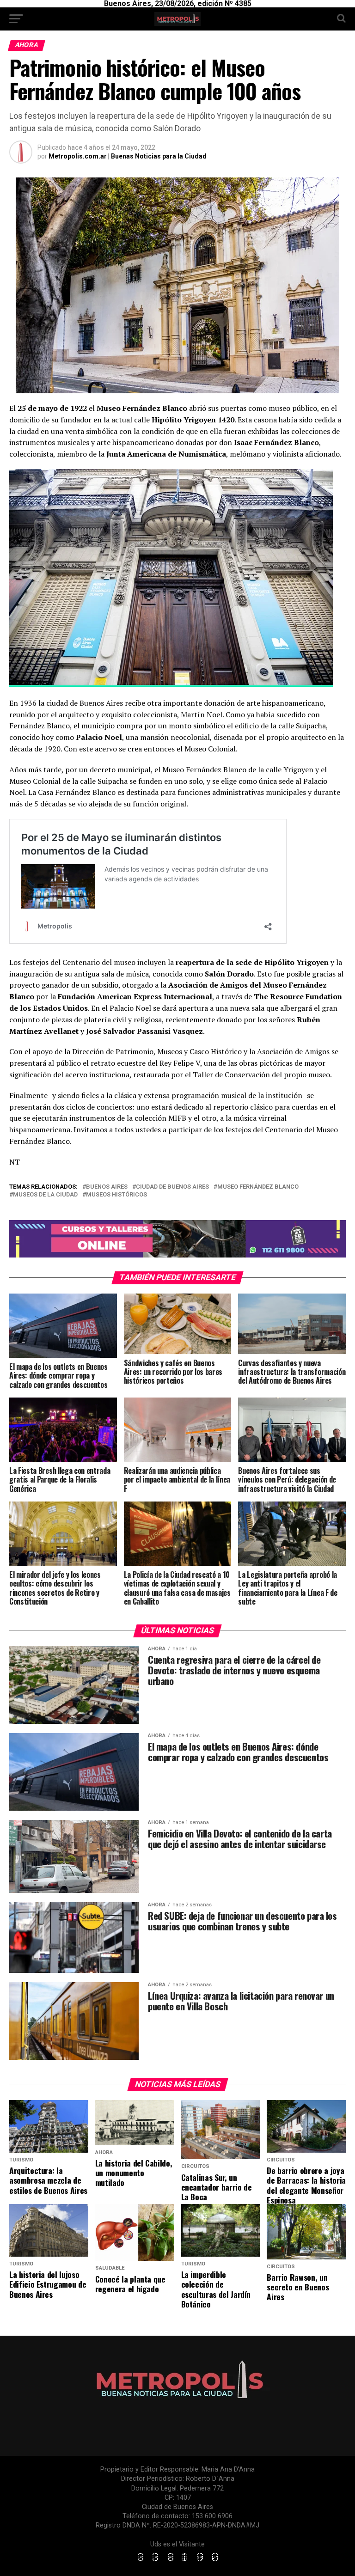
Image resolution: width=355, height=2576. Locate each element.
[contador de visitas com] (177, 2562)
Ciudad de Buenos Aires (172, 1187)
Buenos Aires (107, 1187)
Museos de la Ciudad (45, 1195)
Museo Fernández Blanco (258, 1187)
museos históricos (116, 1195)
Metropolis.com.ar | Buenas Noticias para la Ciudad (128, 156)
